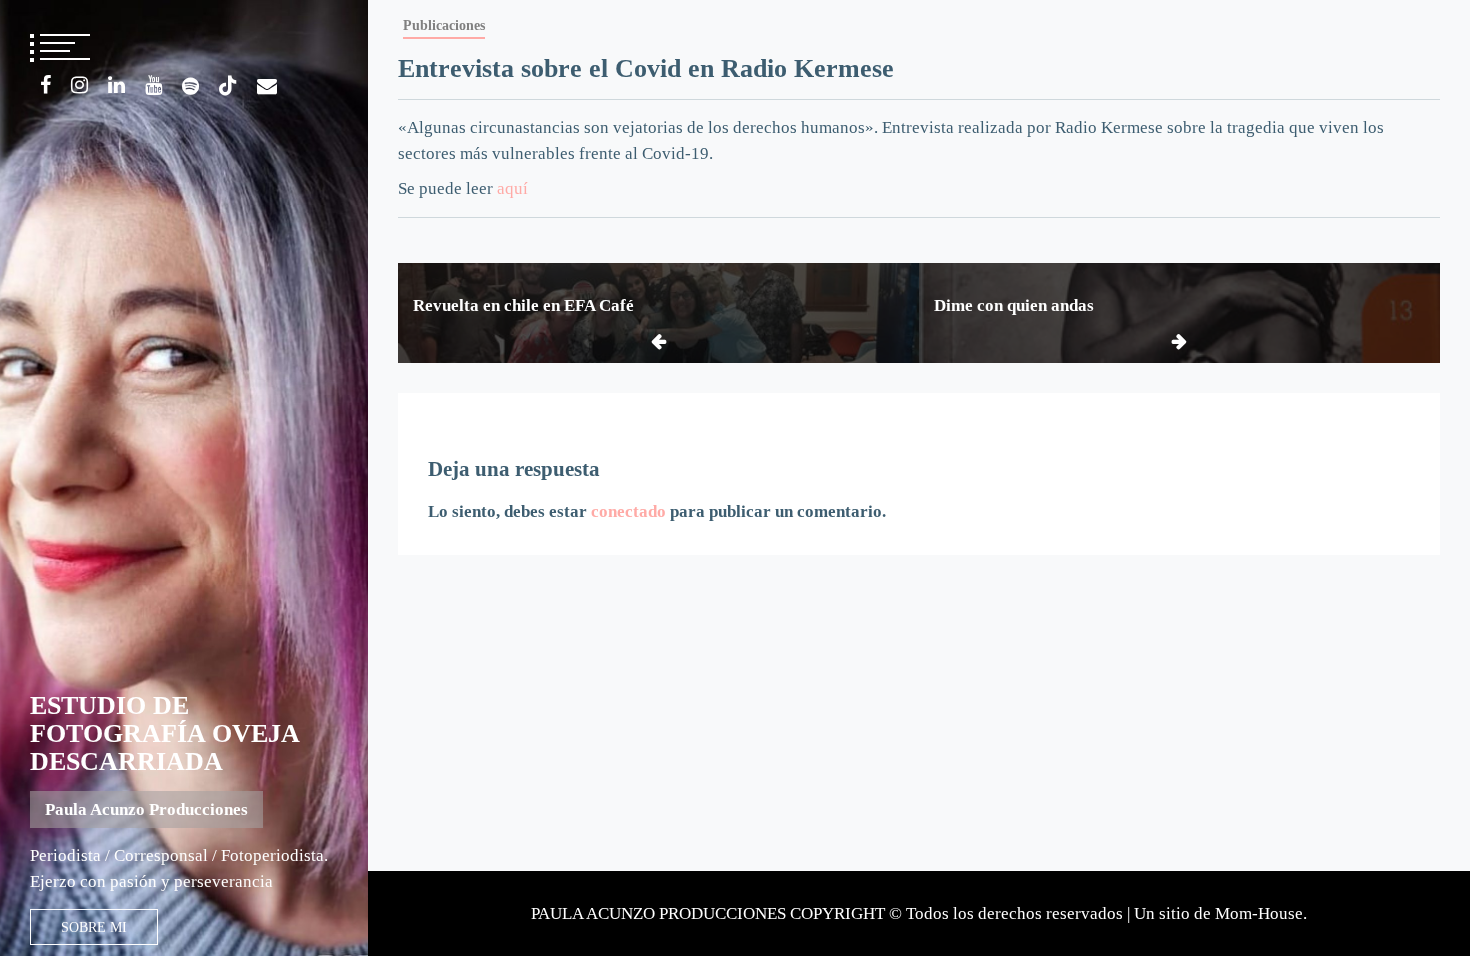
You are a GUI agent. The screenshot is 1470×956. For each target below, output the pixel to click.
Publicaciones (444, 25)
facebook (45, 85)
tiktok (228, 86)
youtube (153, 85)
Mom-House (1259, 913)
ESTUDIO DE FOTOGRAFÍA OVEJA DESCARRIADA (164, 733)
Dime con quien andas (1014, 305)
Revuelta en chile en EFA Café (523, 305)
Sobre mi (94, 927)
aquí (512, 188)
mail (267, 86)
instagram (79, 85)
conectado (628, 511)
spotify (190, 86)
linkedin (116, 85)
